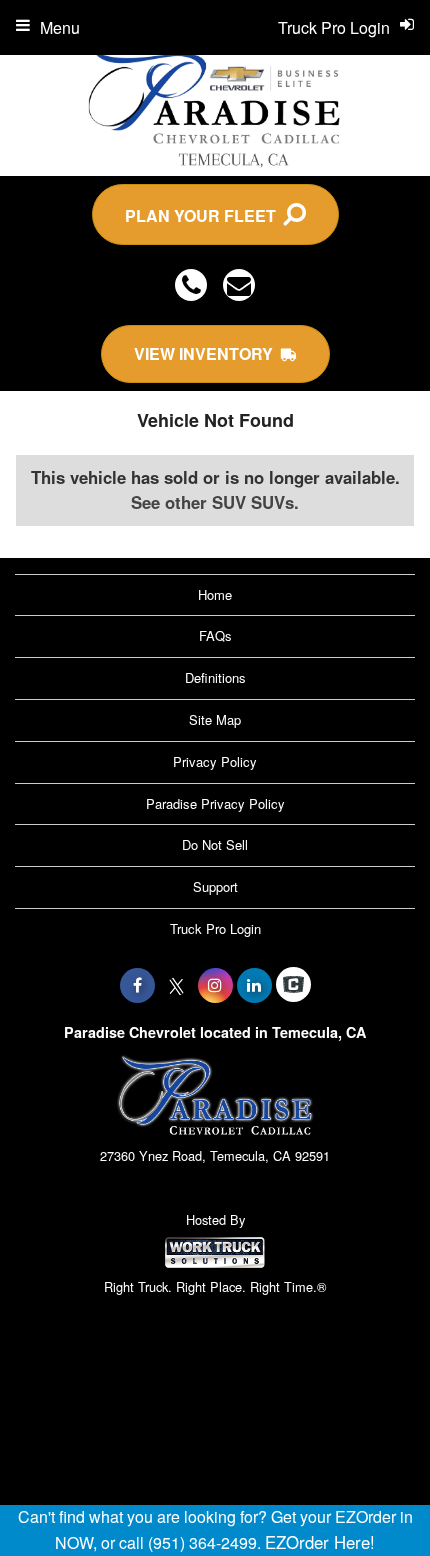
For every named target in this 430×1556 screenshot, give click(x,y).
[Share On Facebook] (137, 985)
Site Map (215, 719)
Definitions (215, 677)
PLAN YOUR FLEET (204, 215)
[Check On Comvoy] (293, 985)
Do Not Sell (215, 844)
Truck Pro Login (215, 928)
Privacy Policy (215, 761)
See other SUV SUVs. (215, 502)
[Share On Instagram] (215, 985)
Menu (60, 27)
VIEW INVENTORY (207, 353)
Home (215, 594)
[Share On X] (176, 985)
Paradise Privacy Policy (215, 803)
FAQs (215, 635)
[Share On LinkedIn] (254, 985)
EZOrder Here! (320, 1542)
